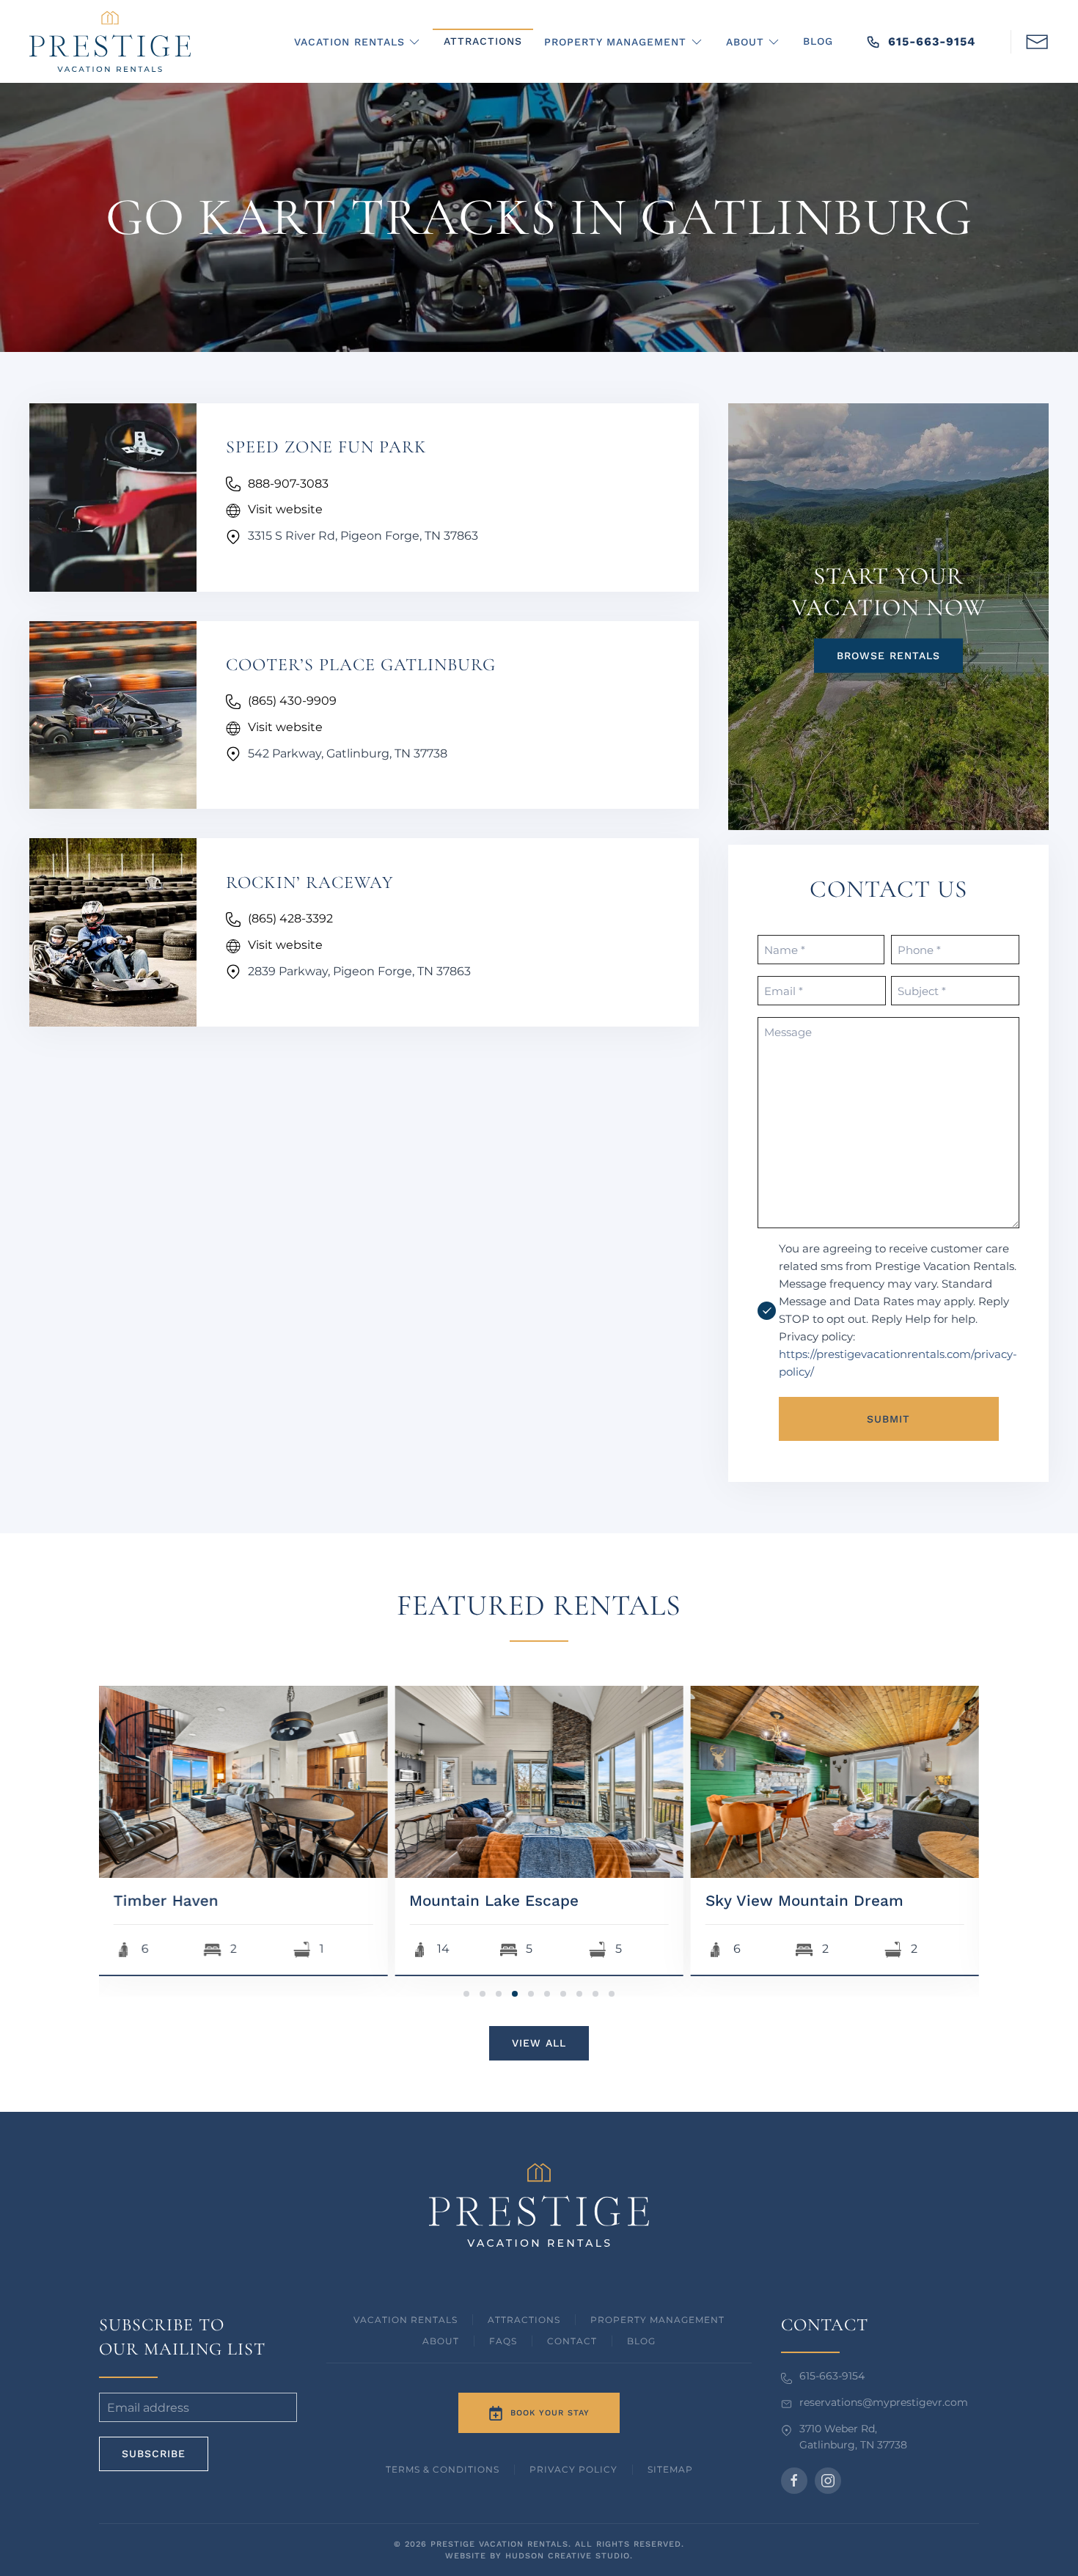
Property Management (657, 2320)
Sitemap (670, 2469)
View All (539, 2043)
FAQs (503, 2341)
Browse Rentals (888, 655)
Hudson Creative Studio (568, 2556)
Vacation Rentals (406, 2320)
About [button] (745, 42)
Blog (818, 41)
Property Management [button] (615, 42)
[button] (1037, 40)
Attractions (483, 41)
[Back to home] (110, 41)
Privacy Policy (573, 2469)
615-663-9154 (932, 41)
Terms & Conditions (443, 2469)
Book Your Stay (550, 2413)
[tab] (466, 1994)
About (441, 2341)
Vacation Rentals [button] (349, 42)
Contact (572, 2341)
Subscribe (154, 2454)
